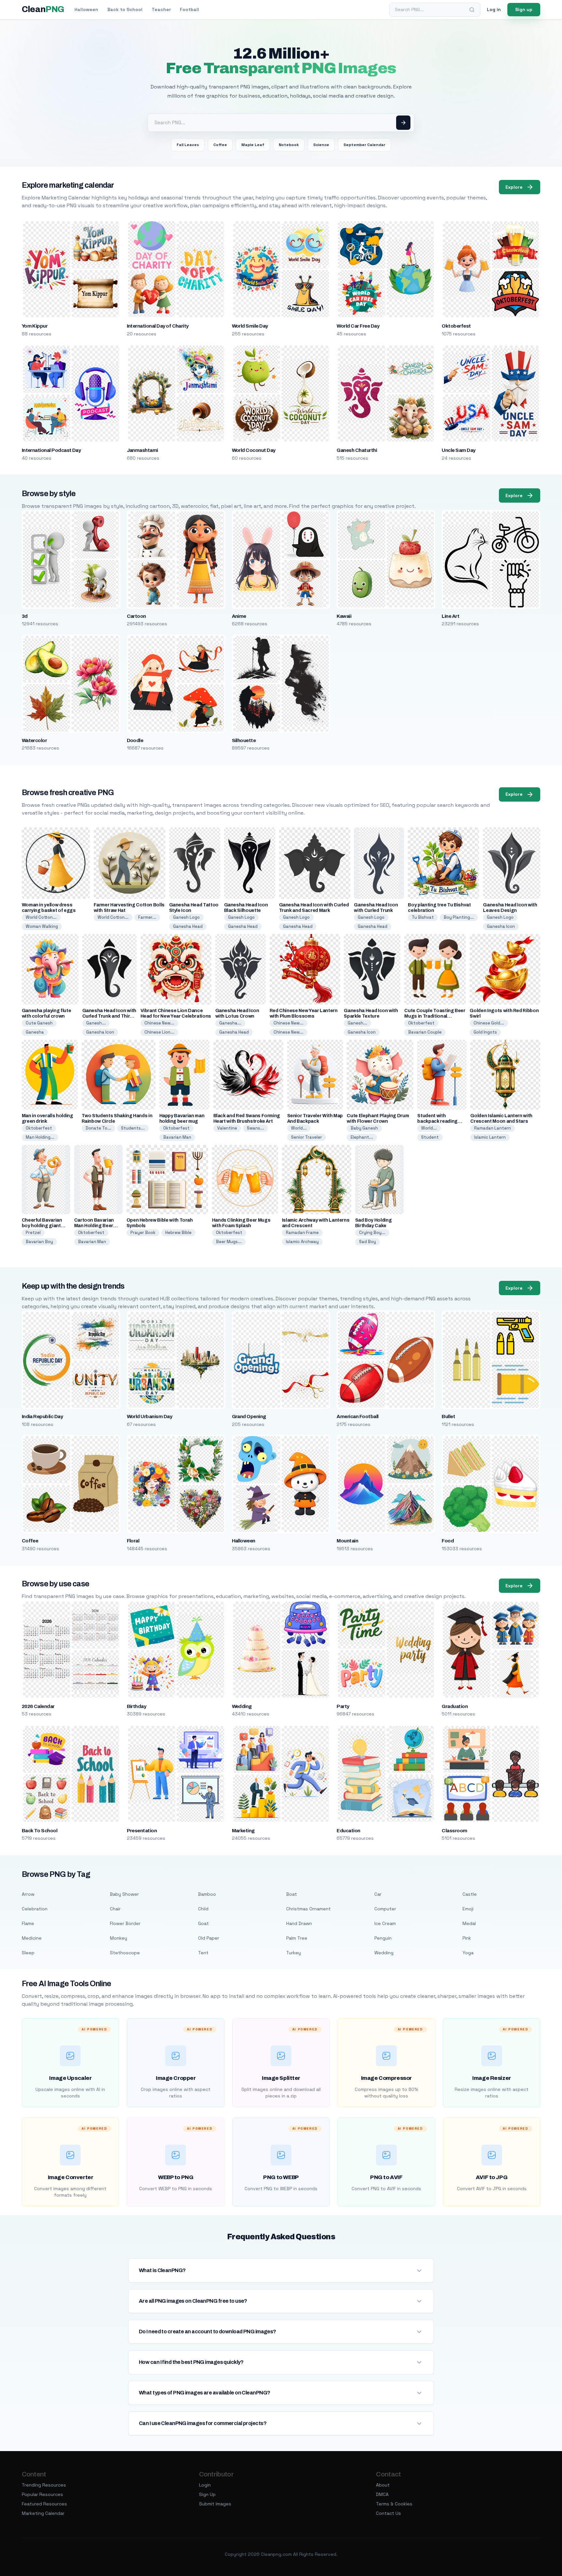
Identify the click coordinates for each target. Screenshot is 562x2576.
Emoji (468, 1909)
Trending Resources (44, 2485)
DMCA (382, 2494)
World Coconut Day (254, 450)
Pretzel (33, 1233)
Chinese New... (159, 1023)
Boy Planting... (459, 917)
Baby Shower (124, 1894)
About (383, 2485)
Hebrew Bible (178, 1233)
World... (299, 1128)
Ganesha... (230, 1023)
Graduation (455, 1706)
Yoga (468, 1953)
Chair (115, 1909)
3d (25, 616)
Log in (494, 9)
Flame (28, 1923)
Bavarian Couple (425, 1032)
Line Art (450, 616)
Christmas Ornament (308, 1909)
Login (205, 2485)
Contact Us (388, 2513)
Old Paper (209, 1938)
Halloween (86, 9)
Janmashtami (142, 450)
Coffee (220, 145)
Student (430, 1137)
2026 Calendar (38, 1706)
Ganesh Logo (186, 917)
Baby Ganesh (364, 1128)
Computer (385, 1909)
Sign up (524, 9)
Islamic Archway (302, 1242)
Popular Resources (42, 2494)
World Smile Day (250, 326)
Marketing (243, 1831)
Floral (133, 1541)
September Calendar (364, 145)
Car (378, 1894)
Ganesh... (96, 1023)
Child (203, 1909)
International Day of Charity (158, 326)
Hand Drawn (299, 1923)
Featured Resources (44, 2504)
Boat (292, 1894)
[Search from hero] (403, 123)
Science (321, 145)
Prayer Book (143, 1233)
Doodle (135, 740)
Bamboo (207, 1894)
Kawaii (344, 616)
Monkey (119, 1938)
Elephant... (362, 1137)
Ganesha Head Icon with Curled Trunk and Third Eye (109, 1016)
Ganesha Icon (501, 926)
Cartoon (136, 616)
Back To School (40, 1831)
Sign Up (207, 2494)
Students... (133, 1128)
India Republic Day (42, 1417)
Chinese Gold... (489, 1023)
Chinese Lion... (159, 1032)
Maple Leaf (253, 145)
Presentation (142, 1831)
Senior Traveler (307, 1137)
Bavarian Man (177, 1137)
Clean (43, 9)
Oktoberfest (456, 326)
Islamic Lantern (490, 1137)
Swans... (255, 1128)
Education (348, 1831)
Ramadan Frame (302, 1233)
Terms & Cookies (394, 2504)
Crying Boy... (372, 1233)
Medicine (32, 1938)
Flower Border (125, 1923)
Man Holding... (40, 1137)
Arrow (28, 1894)
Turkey (294, 1953)
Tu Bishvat (423, 917)
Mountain (347, 1541)
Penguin (383, 1938)
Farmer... (147, 917)
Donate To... (98, 1128)
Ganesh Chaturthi (357, 450)
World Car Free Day (358, 326)
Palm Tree (297, 1938)
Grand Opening (249, 1417)
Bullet (448, 1417)
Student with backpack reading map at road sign (437, 1121)
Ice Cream (385, 1923)
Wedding (242, 1706)
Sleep (28, 1953)
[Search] (472, 10)
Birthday (137, 1706)
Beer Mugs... (229, 1242)
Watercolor (34, 740)
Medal (469, 1923)
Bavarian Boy (39, 1242)
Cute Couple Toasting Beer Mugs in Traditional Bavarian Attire (435, 1016)
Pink (467, 1938)
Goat (203, 1923)
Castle (470, 1894)
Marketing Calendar (43, 2513)
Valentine (227, 1128)
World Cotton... (41, 917)
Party (343, 1706)
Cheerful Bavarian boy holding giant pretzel (42, 1226)
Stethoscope (125, 1953)
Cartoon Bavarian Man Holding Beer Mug (94, 1226)
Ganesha (35, 1032)
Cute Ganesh (39, 1023)
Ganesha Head (188, 926)
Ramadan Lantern (493, 1128)
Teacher (161, 9)
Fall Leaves (188, 145)
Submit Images (215, 2504)
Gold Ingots (485, 1032)
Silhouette (244, 740)
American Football (357, 1417)
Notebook (289, 145)
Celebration (35, 1909)
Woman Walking (42, 926)
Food (448, 1541)
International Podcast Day (51, 450)
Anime (239, 616)
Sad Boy (368, 1242)
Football (189, 9)
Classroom (454, 1831)
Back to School (125, 9)
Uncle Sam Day (458, 450)
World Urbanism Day (150, 1417)
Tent (203, 1953)
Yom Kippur (35, 326)
